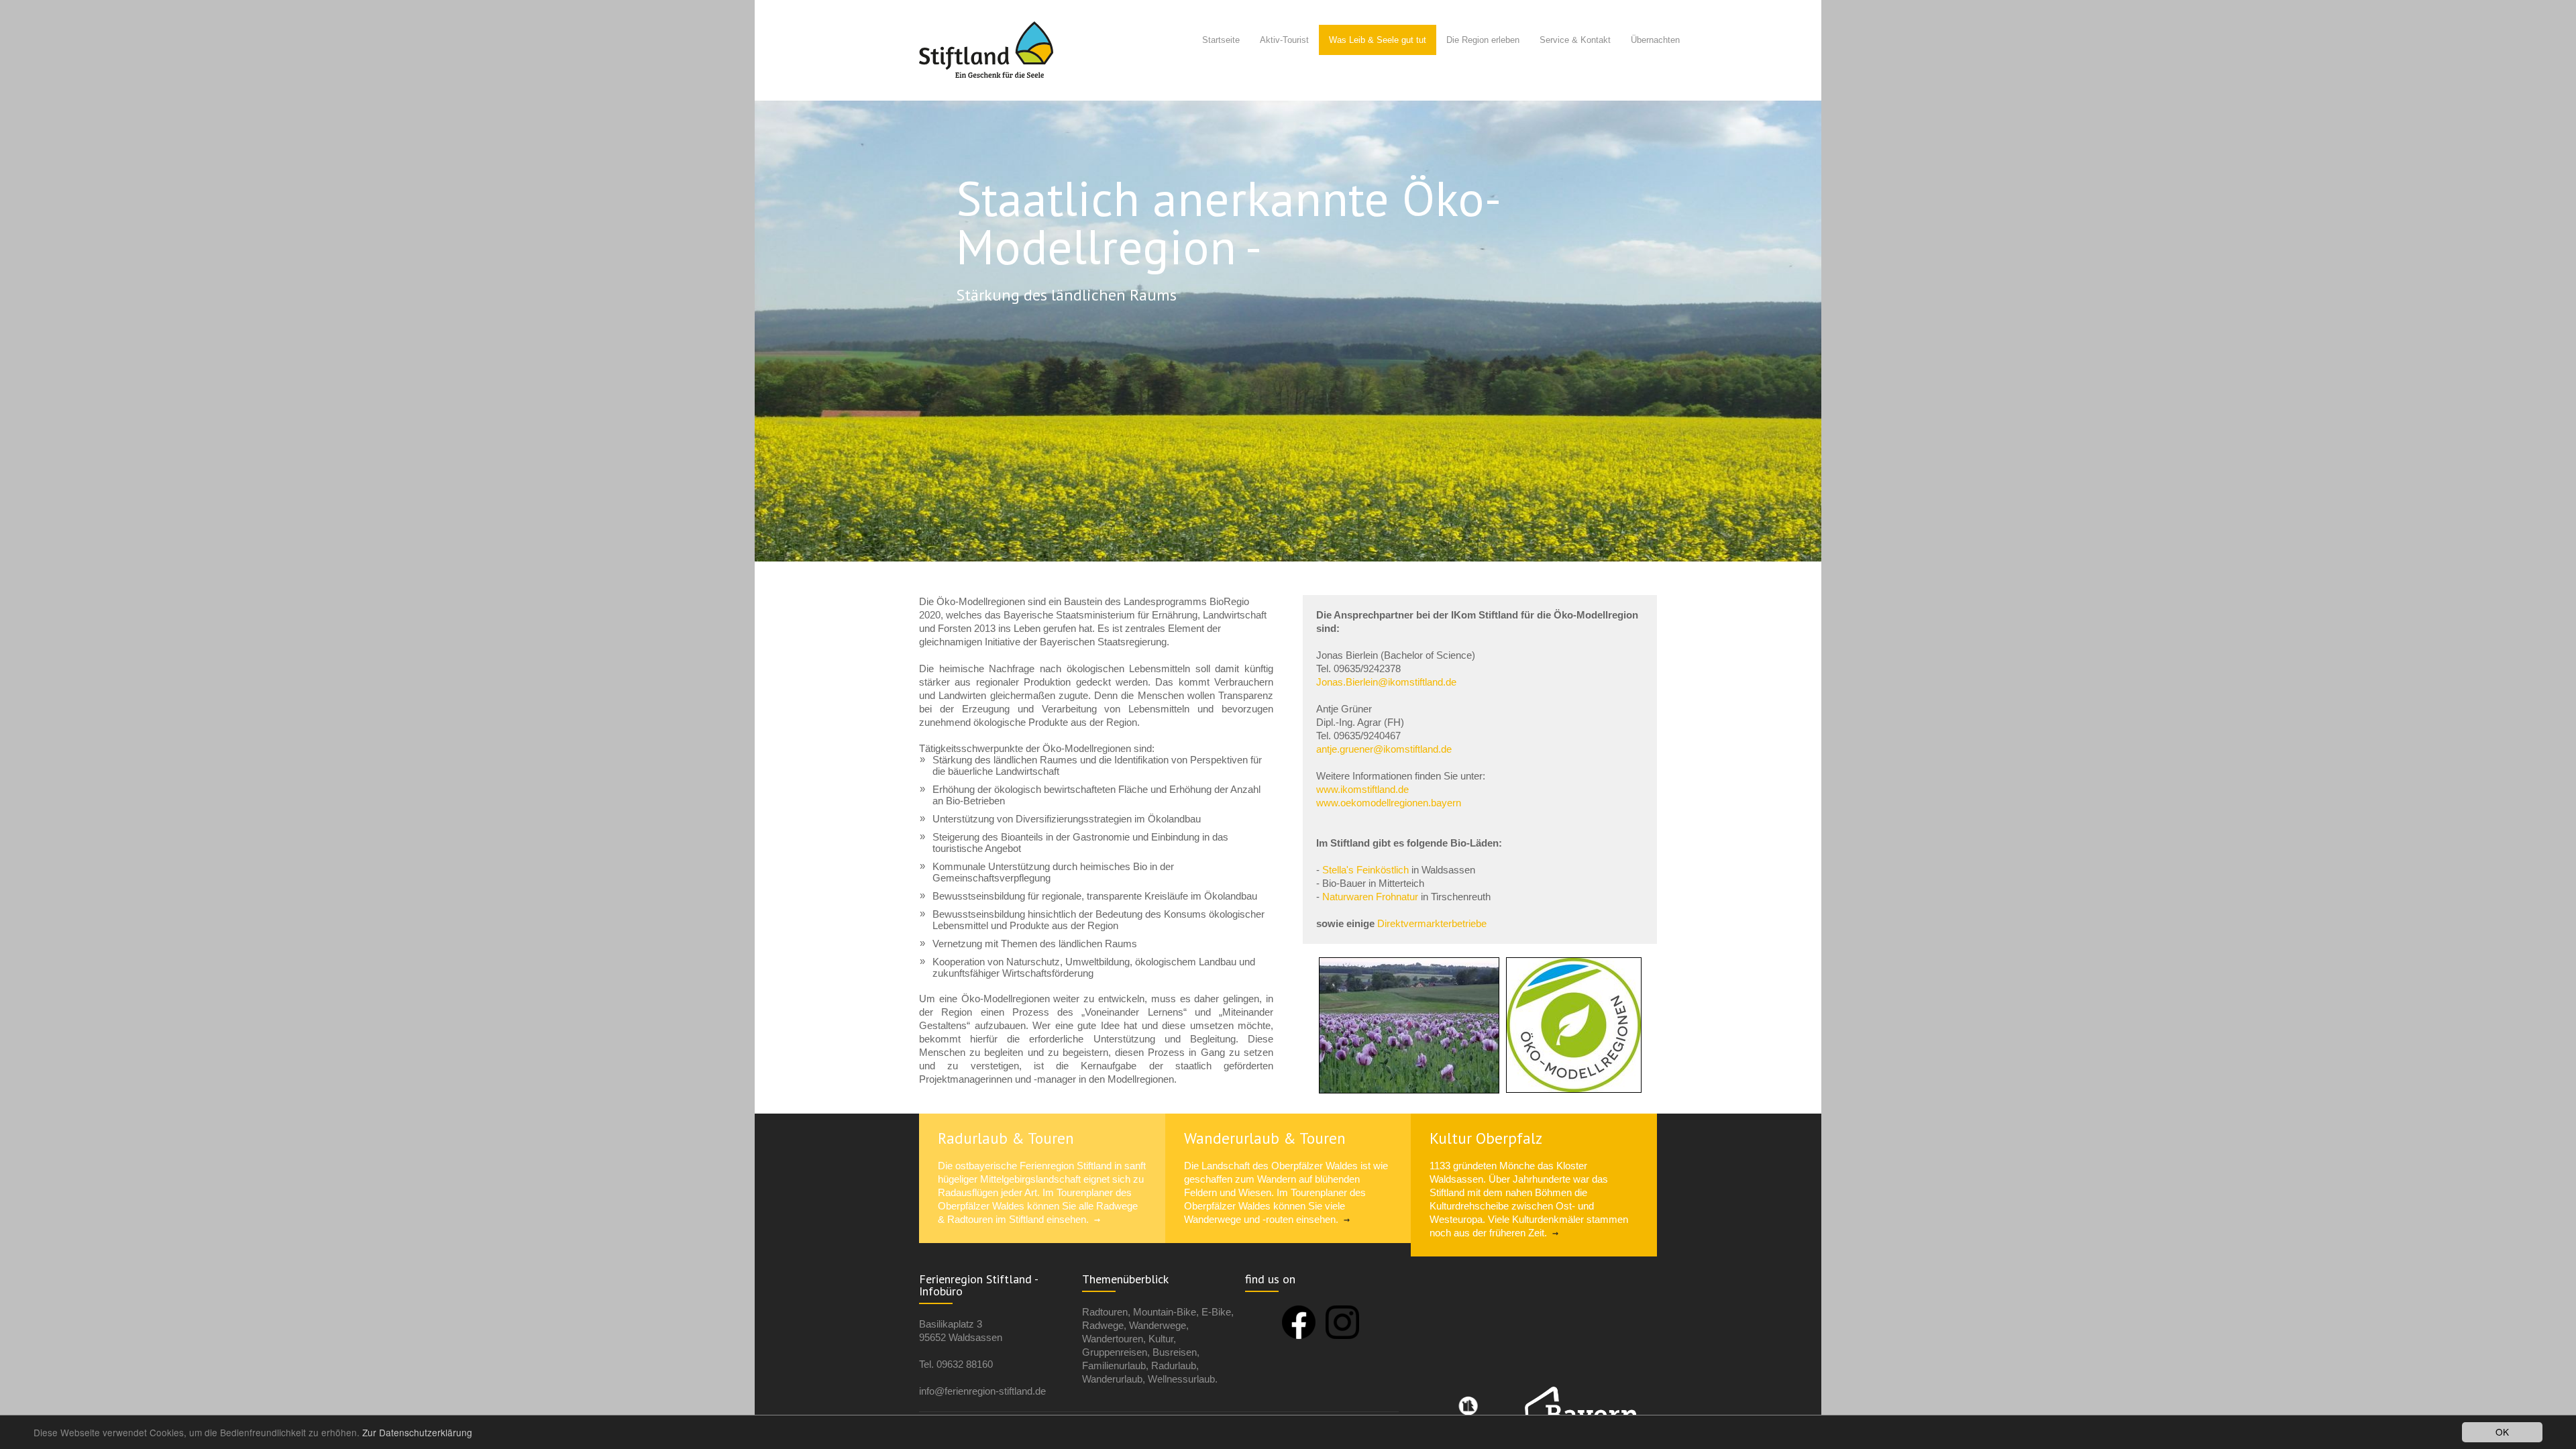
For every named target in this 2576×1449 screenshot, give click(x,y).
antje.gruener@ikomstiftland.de (1384, 749)
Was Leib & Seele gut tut (1378, 40)
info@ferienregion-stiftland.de (982, 1391)
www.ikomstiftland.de (1362, 789)
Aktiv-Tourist (1284, 40)
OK (2502, 1432)
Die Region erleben (1483, 40)
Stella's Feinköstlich (1365, 870)
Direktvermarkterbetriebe (1432, 923)
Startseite (1221, 40)
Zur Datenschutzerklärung (417, 1432)
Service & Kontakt (1575, 40)
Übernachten (1655, 40)
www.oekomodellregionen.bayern (1389, 803)
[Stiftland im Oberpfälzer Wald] (986, 51)
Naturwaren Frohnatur (1370, 897)
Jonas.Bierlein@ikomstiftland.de (1386, 682)
